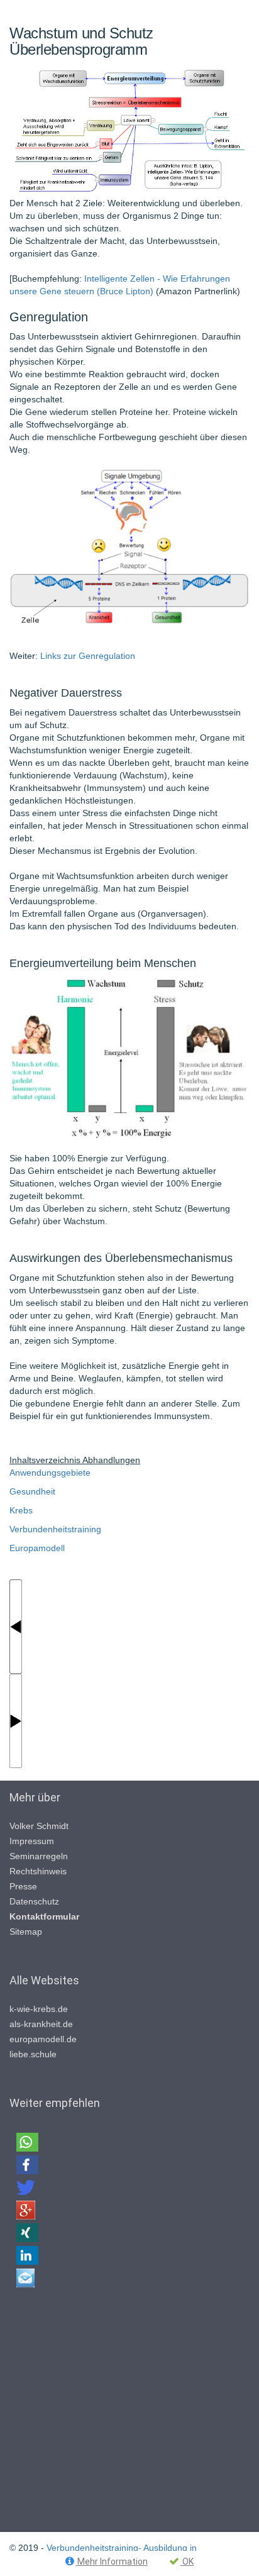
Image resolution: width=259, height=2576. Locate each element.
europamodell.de (43, 2039)
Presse (23, 1886)
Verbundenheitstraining (55, 1529)
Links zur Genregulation (88, 656)
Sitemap (26, 1932)
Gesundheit (32, 1491)
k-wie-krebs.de (39, 2009)
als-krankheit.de (41, 2024)
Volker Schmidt (39, 1826)
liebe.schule (33, 2054)
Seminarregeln (39, 1856)
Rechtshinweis (38, 1871)
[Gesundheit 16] (16, 1720)
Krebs (21, 1510)
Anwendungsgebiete (50, 1473)
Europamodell (37, 1548)
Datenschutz (34, 1901)
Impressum (32, 1841)
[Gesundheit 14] (16, 1625)
